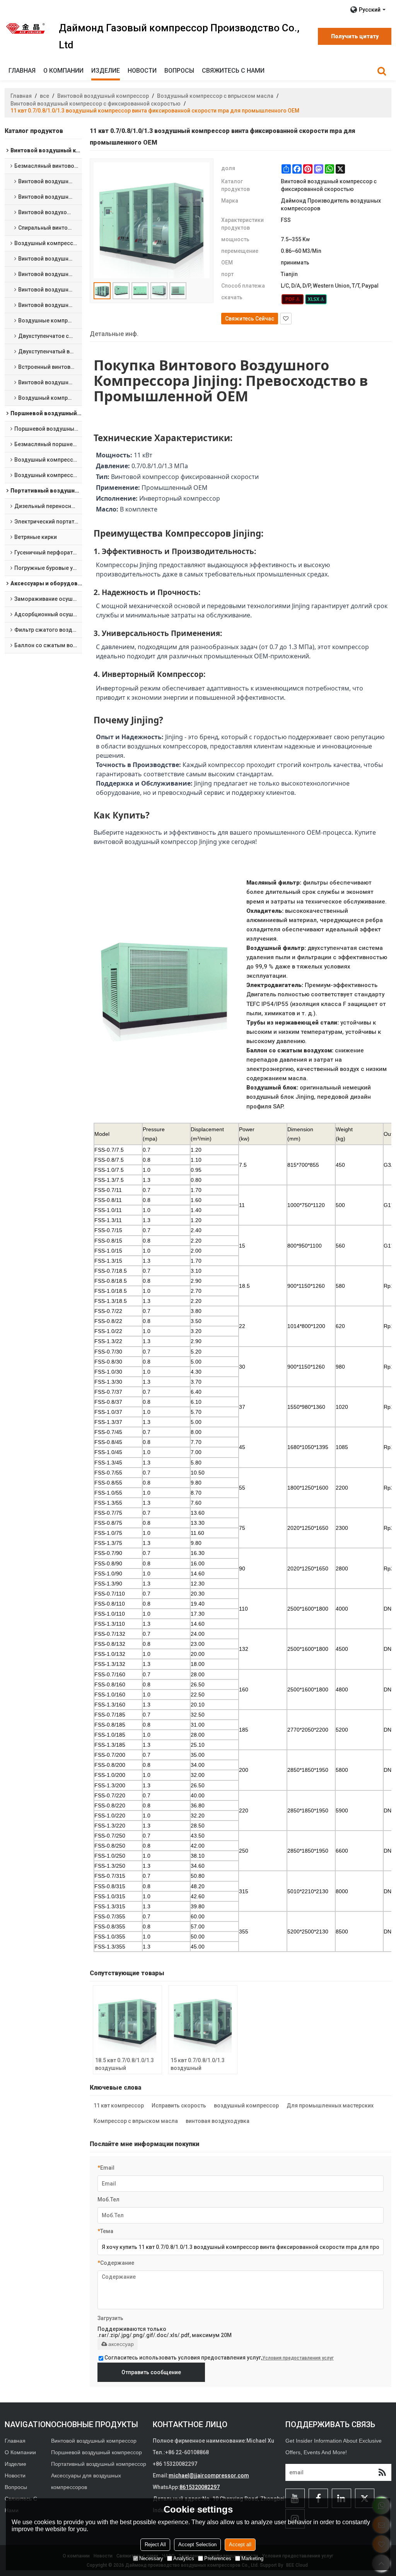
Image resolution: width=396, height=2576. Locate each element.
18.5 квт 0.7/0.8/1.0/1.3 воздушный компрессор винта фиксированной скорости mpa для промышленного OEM (125, 2065)
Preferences (218, 2558)
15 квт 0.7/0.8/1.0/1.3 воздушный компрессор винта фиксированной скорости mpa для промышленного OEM (199, 2065)
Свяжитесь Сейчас (250, 319)
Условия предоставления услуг (298, 2358)
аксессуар (121, 2344)
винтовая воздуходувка (218, 2121)
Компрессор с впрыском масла (136, 2121)
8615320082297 (200, 2487)
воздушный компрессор (246, 2105)
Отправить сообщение (151, 2372)
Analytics (184, 2558)
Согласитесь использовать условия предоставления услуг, (219, 2358)
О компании (63, 71)
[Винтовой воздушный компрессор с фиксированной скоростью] (293, 299)
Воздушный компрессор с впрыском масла (215, 96)
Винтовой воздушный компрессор (103, 96)
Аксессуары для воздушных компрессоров (86, 2481)
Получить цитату (355, 36)
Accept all (240, 2544)
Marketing (252, 2558)
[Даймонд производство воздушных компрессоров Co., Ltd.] (26, 28)
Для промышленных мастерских (330, 2105)
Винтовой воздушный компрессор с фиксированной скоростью (96, 104)
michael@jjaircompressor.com (209, 2475)
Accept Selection (197, 2544)
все (44, 96)
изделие (106, 71)
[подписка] (382, 2472)
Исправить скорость (179, 2105)
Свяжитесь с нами (233, 71)
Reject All (155, 2544)
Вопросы (179, 71)
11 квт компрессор (119, 2105)
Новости (142, 71)
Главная (22, 71)
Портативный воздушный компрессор (99, 2464)
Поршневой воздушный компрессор (96, 2452)
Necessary (151, 2558)
